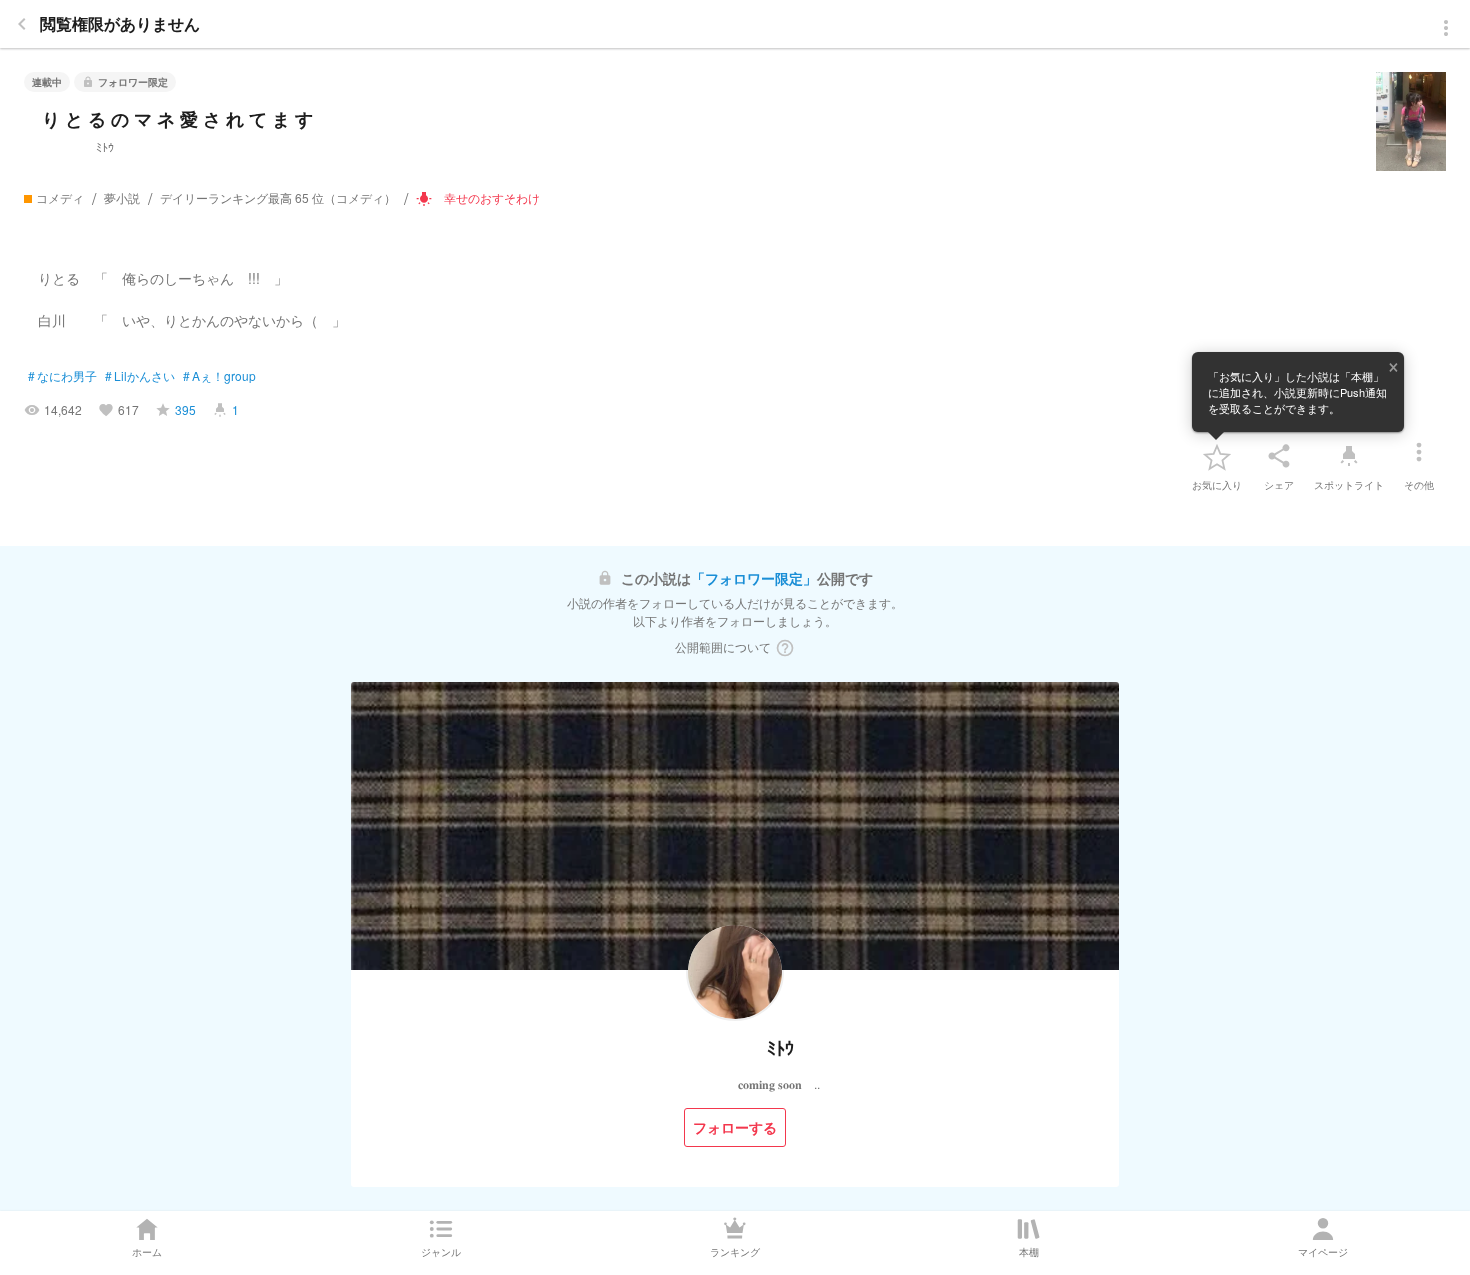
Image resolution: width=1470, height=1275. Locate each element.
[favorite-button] (1217, 456)
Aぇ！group (219, 376)
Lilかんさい (140, 376)
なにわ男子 (62, 376)
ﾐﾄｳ (75, 146)
